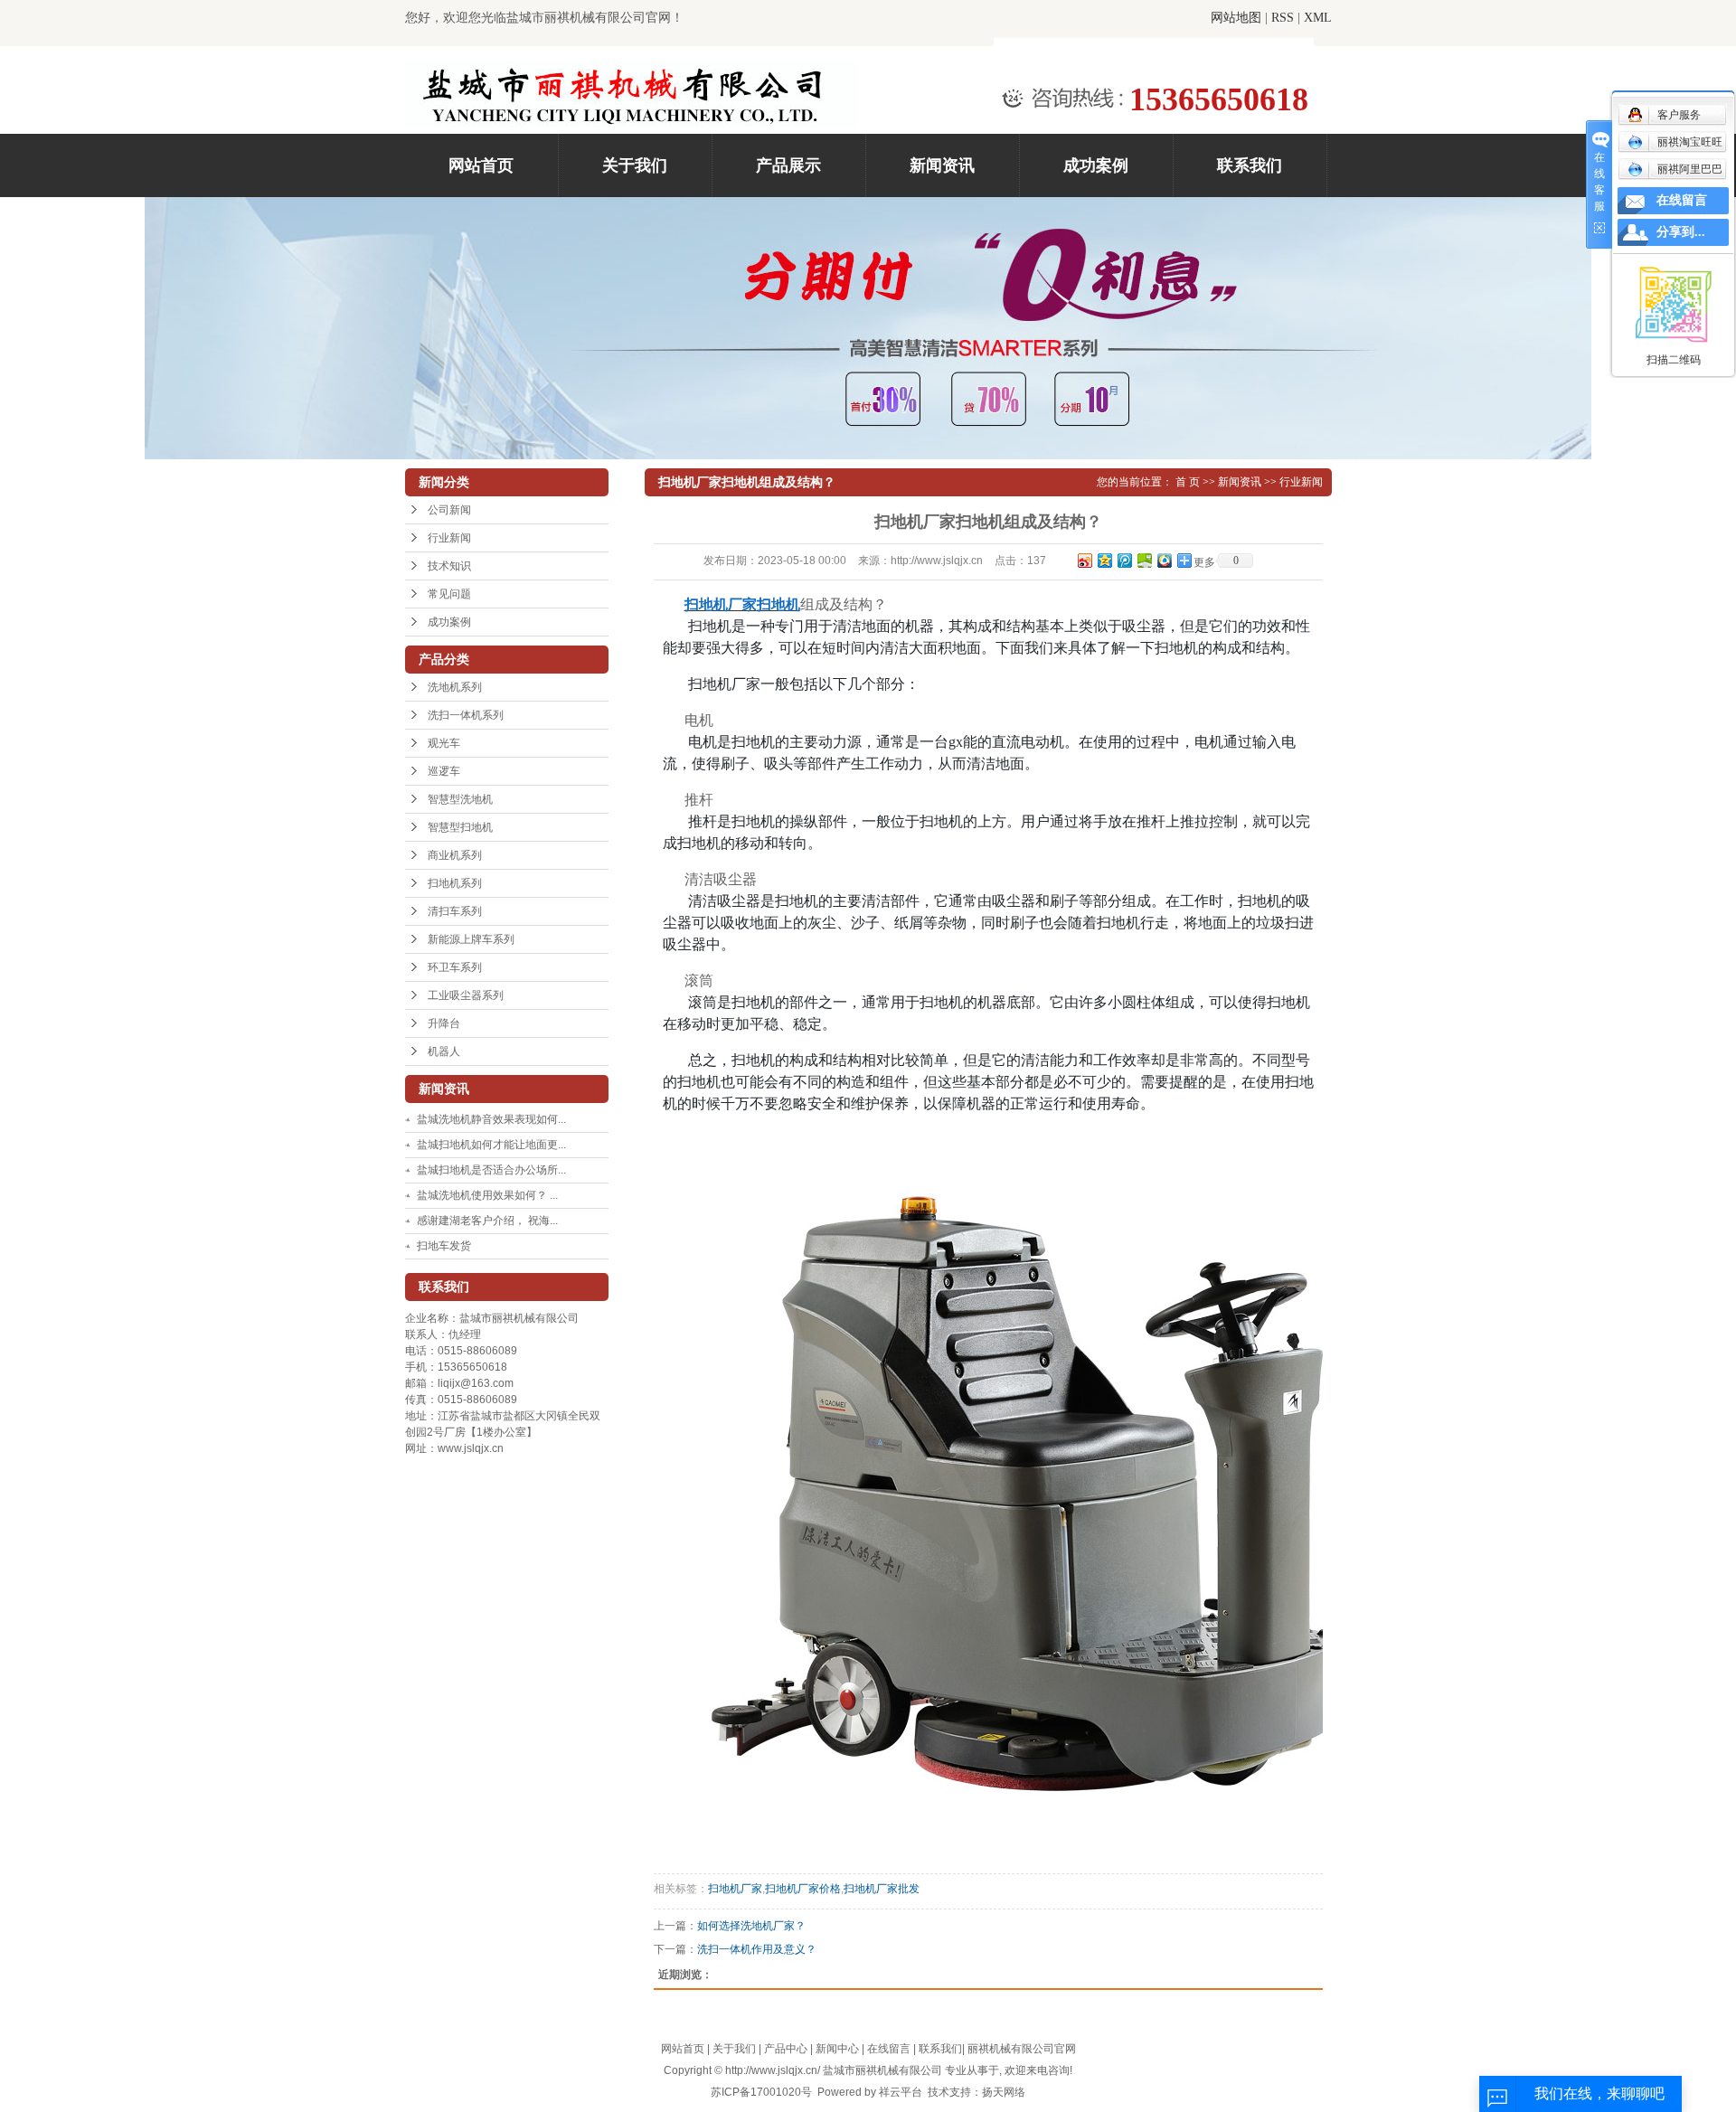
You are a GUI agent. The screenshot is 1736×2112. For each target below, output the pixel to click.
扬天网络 (1004, 2092)
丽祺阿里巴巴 (1690, 169)
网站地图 (1236, 18)
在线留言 (889, 2049)
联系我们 (1250, 165)
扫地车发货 (444, 1246)
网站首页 (481, 165)
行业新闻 (449, 538)
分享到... (1681, 232)
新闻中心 (837, 2049)
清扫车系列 (455, 911)
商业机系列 (455, 855)
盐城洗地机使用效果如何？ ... (487, 1195)
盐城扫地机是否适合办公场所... (491, 1170)
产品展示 (788, 165)
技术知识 (449, 566)
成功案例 (1096, 165)
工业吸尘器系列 (466, 995)
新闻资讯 (942, 165)
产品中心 (786, 2049)
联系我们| (943, 2049)
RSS (1283, 18)
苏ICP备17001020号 (761, 2092)
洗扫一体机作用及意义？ (757, 1949)
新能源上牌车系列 (471, 939)
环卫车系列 (455, 967)
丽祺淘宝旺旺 (1690, 142)
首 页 (1188, 482)
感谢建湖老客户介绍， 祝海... (487, 1221)
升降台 (444, 1023)
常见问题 (449, 594)
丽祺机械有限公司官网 (1022, 2049)
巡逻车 (444, 771)
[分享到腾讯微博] (1124, 560)
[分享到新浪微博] (1084, 560)
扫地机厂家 (735, 1889)
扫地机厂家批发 (882, 1889)
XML (1318, 18)
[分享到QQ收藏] (1164, 560)
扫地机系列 (455, 883)
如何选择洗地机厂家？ (751, 1926)
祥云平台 (901, 2092)
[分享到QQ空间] (1104, 560)
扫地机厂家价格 (803, 1889)
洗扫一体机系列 (466, 715)
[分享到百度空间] (1144, 560)
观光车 (444, 743)
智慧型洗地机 (460, 799)
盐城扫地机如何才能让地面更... (491, 1145)
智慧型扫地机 (460, 827)
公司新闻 (449, 510)
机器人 (444, 1051)
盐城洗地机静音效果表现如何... (491, 1119)
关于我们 (635, 165)
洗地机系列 (455, 687)
